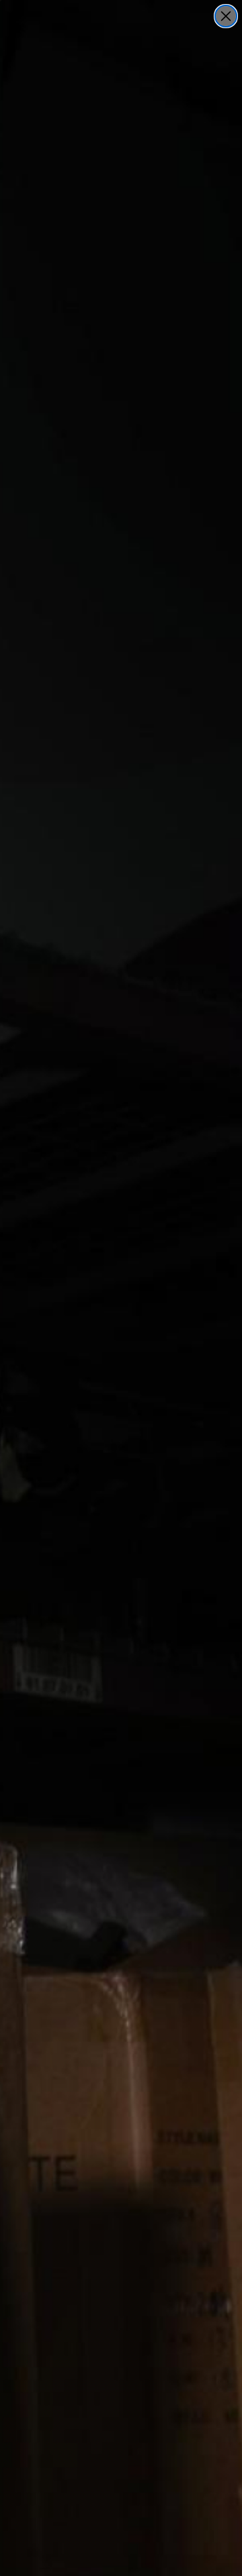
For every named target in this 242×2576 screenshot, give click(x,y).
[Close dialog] (226, 16)
